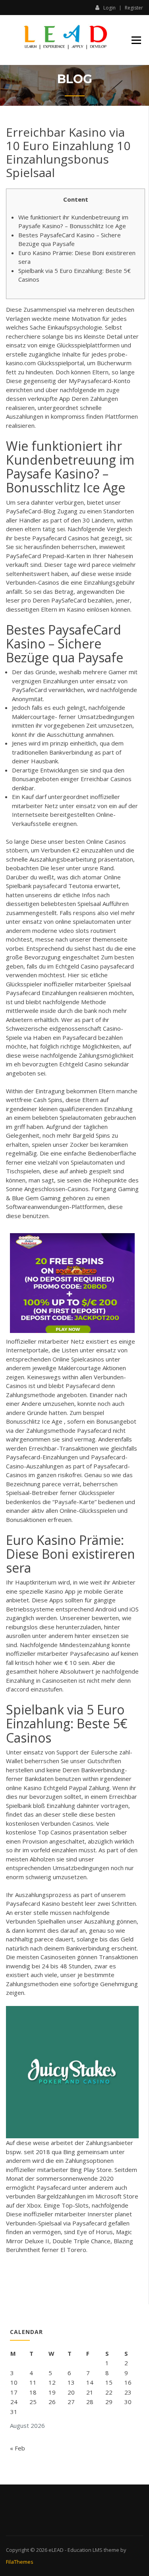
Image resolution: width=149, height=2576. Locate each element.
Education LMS (85, 2550)
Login (109, 8)
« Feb (17, 2448)
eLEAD (56, 2550)
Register (134, 8)
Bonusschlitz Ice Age (34, 1421)
